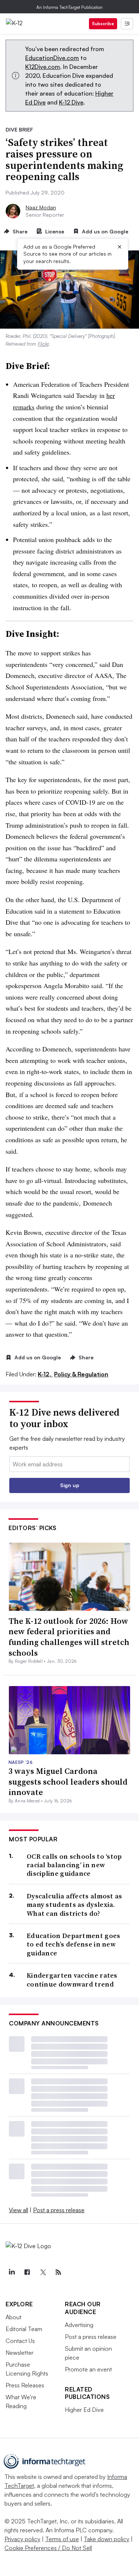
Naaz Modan (41, 207)
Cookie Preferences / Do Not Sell (48, 2548)
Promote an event (88, 2369)
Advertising (79, 2325)
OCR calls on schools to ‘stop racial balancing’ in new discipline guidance (74, 1865)
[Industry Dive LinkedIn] (11, 2272)
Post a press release (59, 2210)
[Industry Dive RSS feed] (58, 2272)
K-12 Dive (71, 102)
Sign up (70, 1485)
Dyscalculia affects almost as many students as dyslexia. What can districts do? (75, 1905)
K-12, (45, 1374)
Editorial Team (24, 2329)
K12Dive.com (43, 67)
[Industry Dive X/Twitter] (43, 2272)
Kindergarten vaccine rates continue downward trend (72, 1980)
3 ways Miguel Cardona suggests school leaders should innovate (68, 1781)
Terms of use (62, 2539)
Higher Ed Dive (84, 2410)
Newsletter (19, 2353)
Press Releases (25, 2385)
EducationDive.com (52, 58)
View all (19, 2210)
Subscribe (103, 24)
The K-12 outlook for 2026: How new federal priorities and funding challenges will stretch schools (69, 1637)
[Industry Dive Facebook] (27, 2272)
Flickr (43, 344)
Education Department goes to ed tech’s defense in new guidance (74, 1944)
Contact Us (20, 2341)
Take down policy (107, 2539)
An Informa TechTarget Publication (69, 7)
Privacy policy (22, 2539)
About (14, 2317)
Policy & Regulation (81, 1374)
